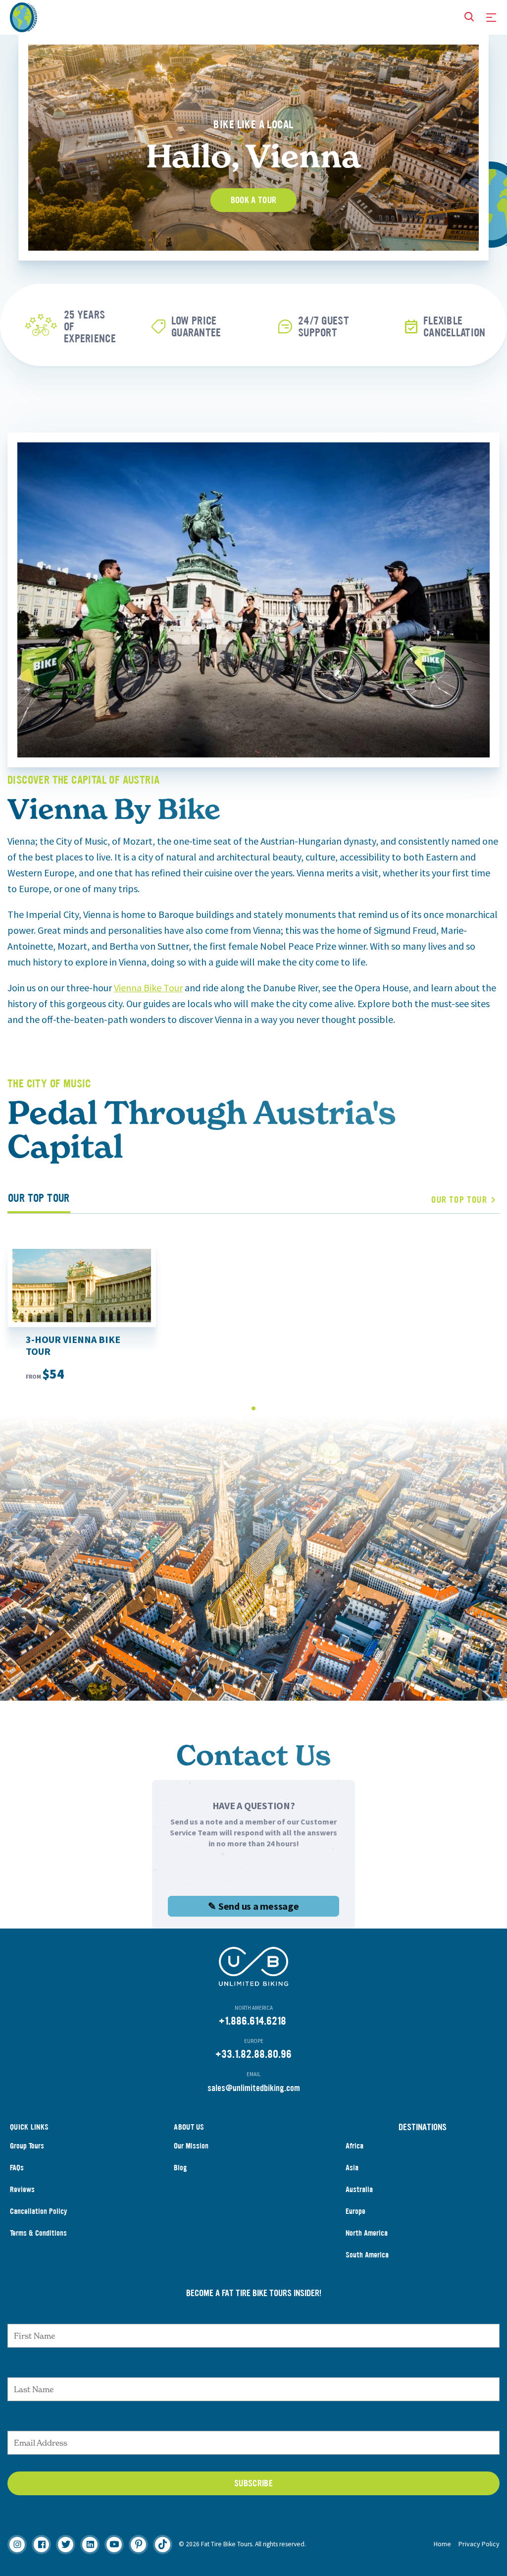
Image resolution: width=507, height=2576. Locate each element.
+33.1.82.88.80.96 (253, 2054)
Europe (355, 2211)
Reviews (22, 2189)
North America (367, 2233)
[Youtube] (114, 2545)
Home (442, 2544)
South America (367, 2255)
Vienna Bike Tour (148, 988)
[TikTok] (163, 2545)
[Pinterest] (138, 2545)
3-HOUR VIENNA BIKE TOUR (73, 1345)
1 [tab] (254, 1408)
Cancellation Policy (39, 2211)
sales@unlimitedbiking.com (254, 2088)
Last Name (253, 2367)
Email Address (253, 2421)
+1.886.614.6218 (253, 2021)
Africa (355, 2146)
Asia (352, 2168)
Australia (359, 2189)
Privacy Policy (479, 2544)
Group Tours (27, 2146)
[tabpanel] (63, 325)
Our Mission (191, 2146)
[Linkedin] (90, 2545)
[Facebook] (41, 2545)
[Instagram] (17, 2545)
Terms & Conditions (38, 2233)
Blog (180, 2168)
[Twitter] (66, 2545)
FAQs (17, 2168)
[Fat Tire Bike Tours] (24, 16)
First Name (254, 2314)
